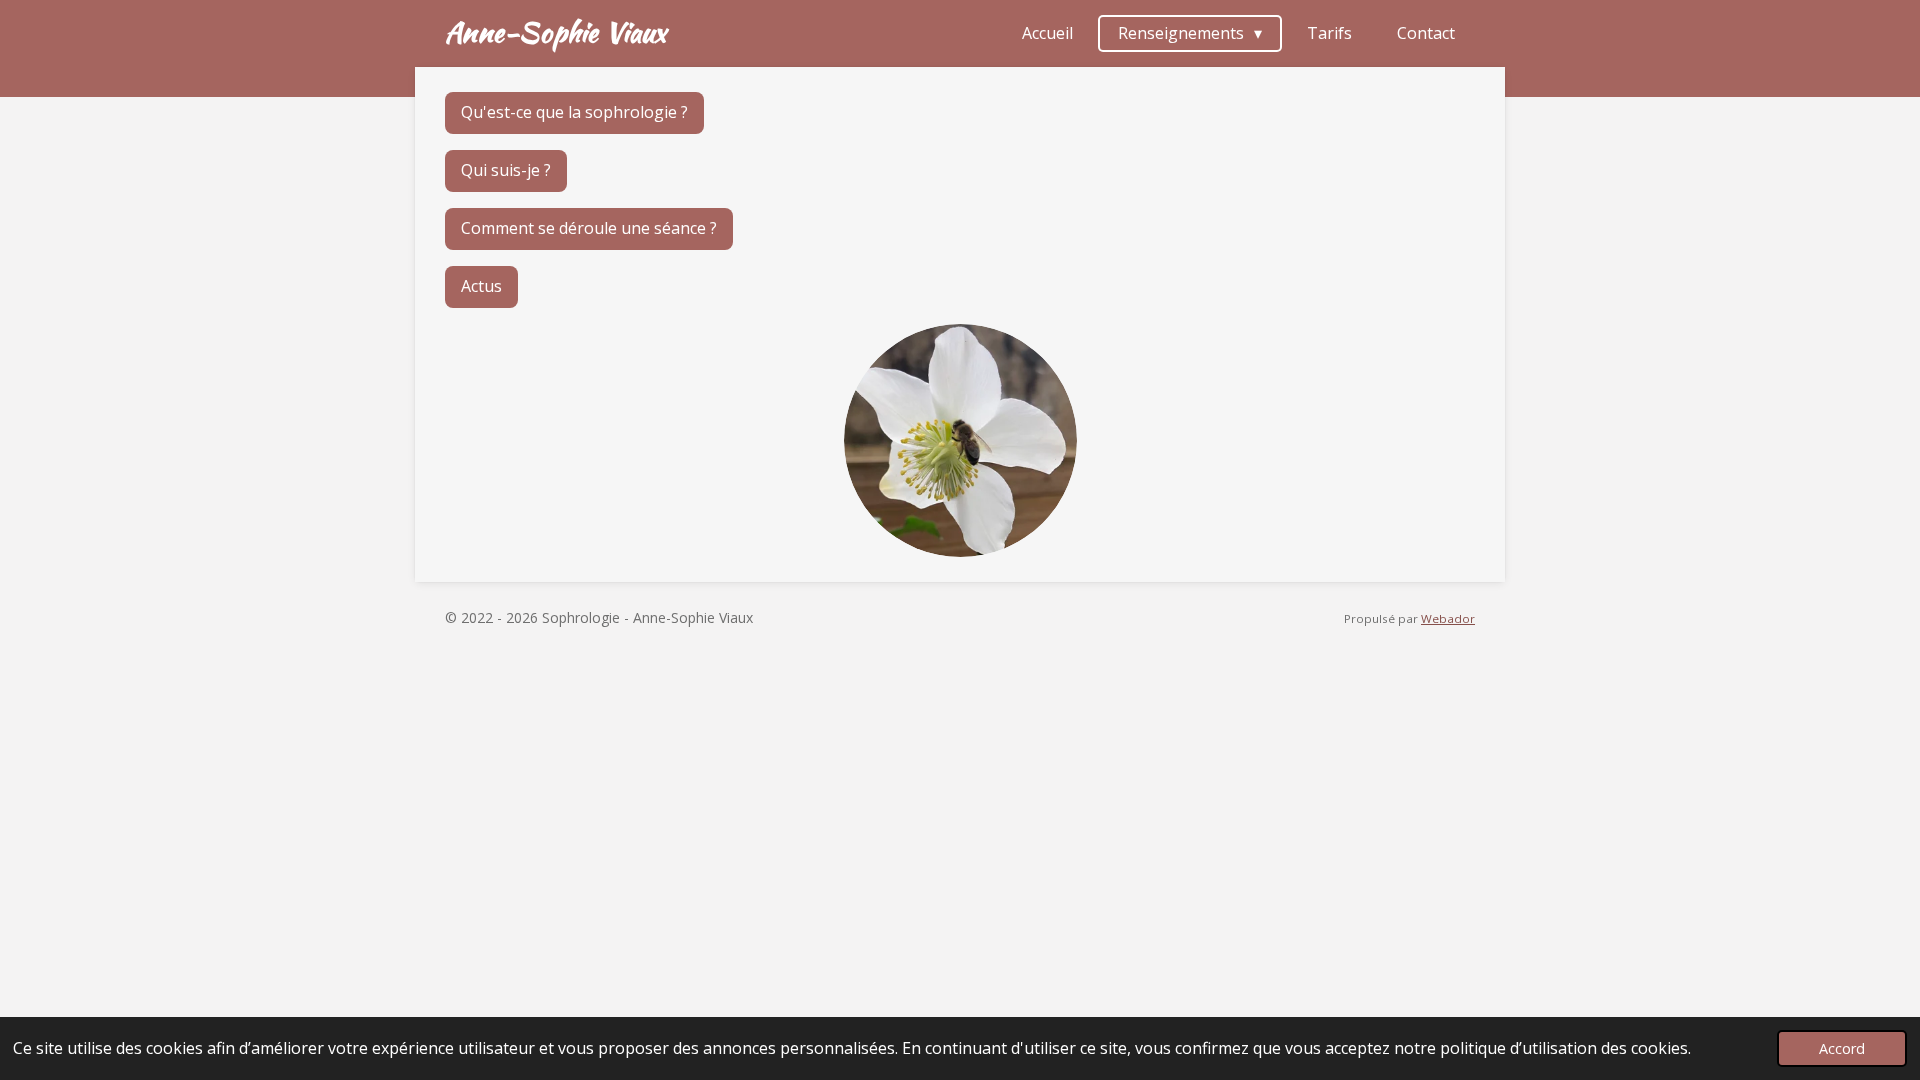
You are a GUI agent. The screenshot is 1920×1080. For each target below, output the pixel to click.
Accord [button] (1842, 1048)
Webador (1448, 618)
